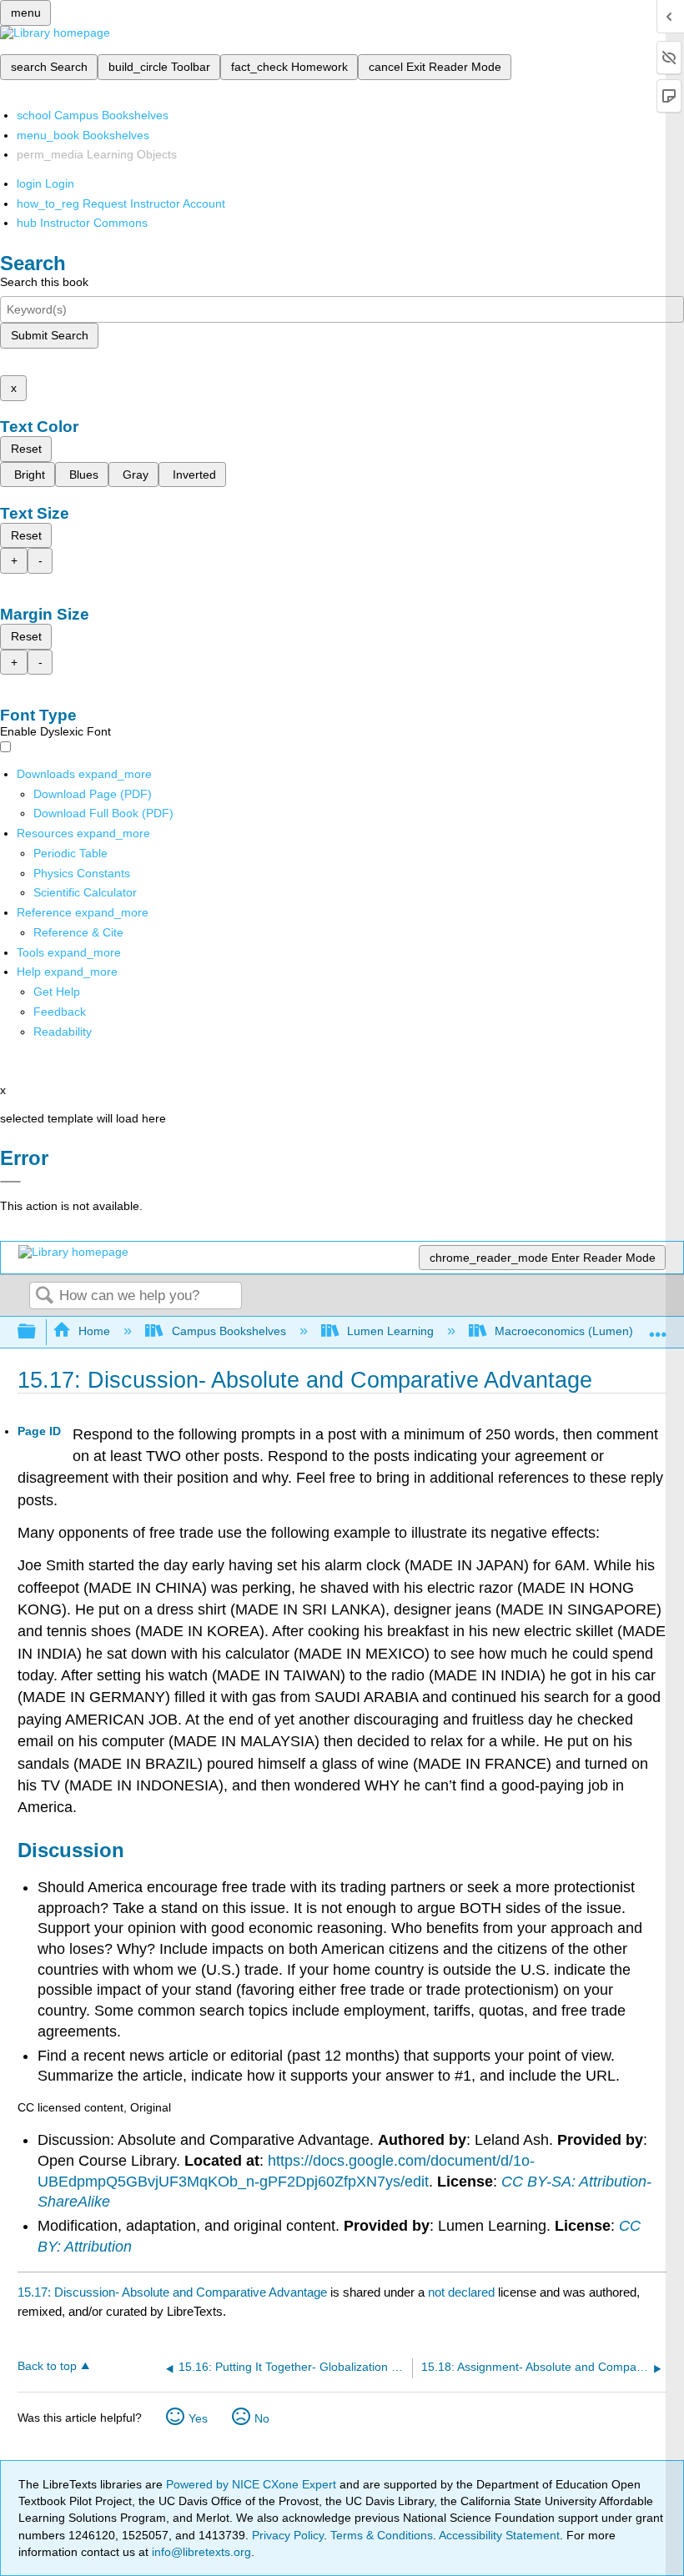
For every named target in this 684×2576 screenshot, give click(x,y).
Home (94, 1331)
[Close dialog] (10, 1182)
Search (44, 1296)
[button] (60, 1012)
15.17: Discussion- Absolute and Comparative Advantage (172, 2292)
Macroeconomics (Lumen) (564, 1331)
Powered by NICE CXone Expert (253, 2484)
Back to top (47, 2366)
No (262, 2418)
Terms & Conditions (382, 2535)
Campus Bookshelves (229, 1331)
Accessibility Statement (499, 2535)
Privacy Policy (288, 2535)
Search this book (44, 282)
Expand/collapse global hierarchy (38, 1332)
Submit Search (50, 335)
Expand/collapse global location (658, 1327)
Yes (198, 2418)
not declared (463, 2292)
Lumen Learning (390, 1331)
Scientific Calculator (85, 892)
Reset (26, 449)
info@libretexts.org (200, 2552)
